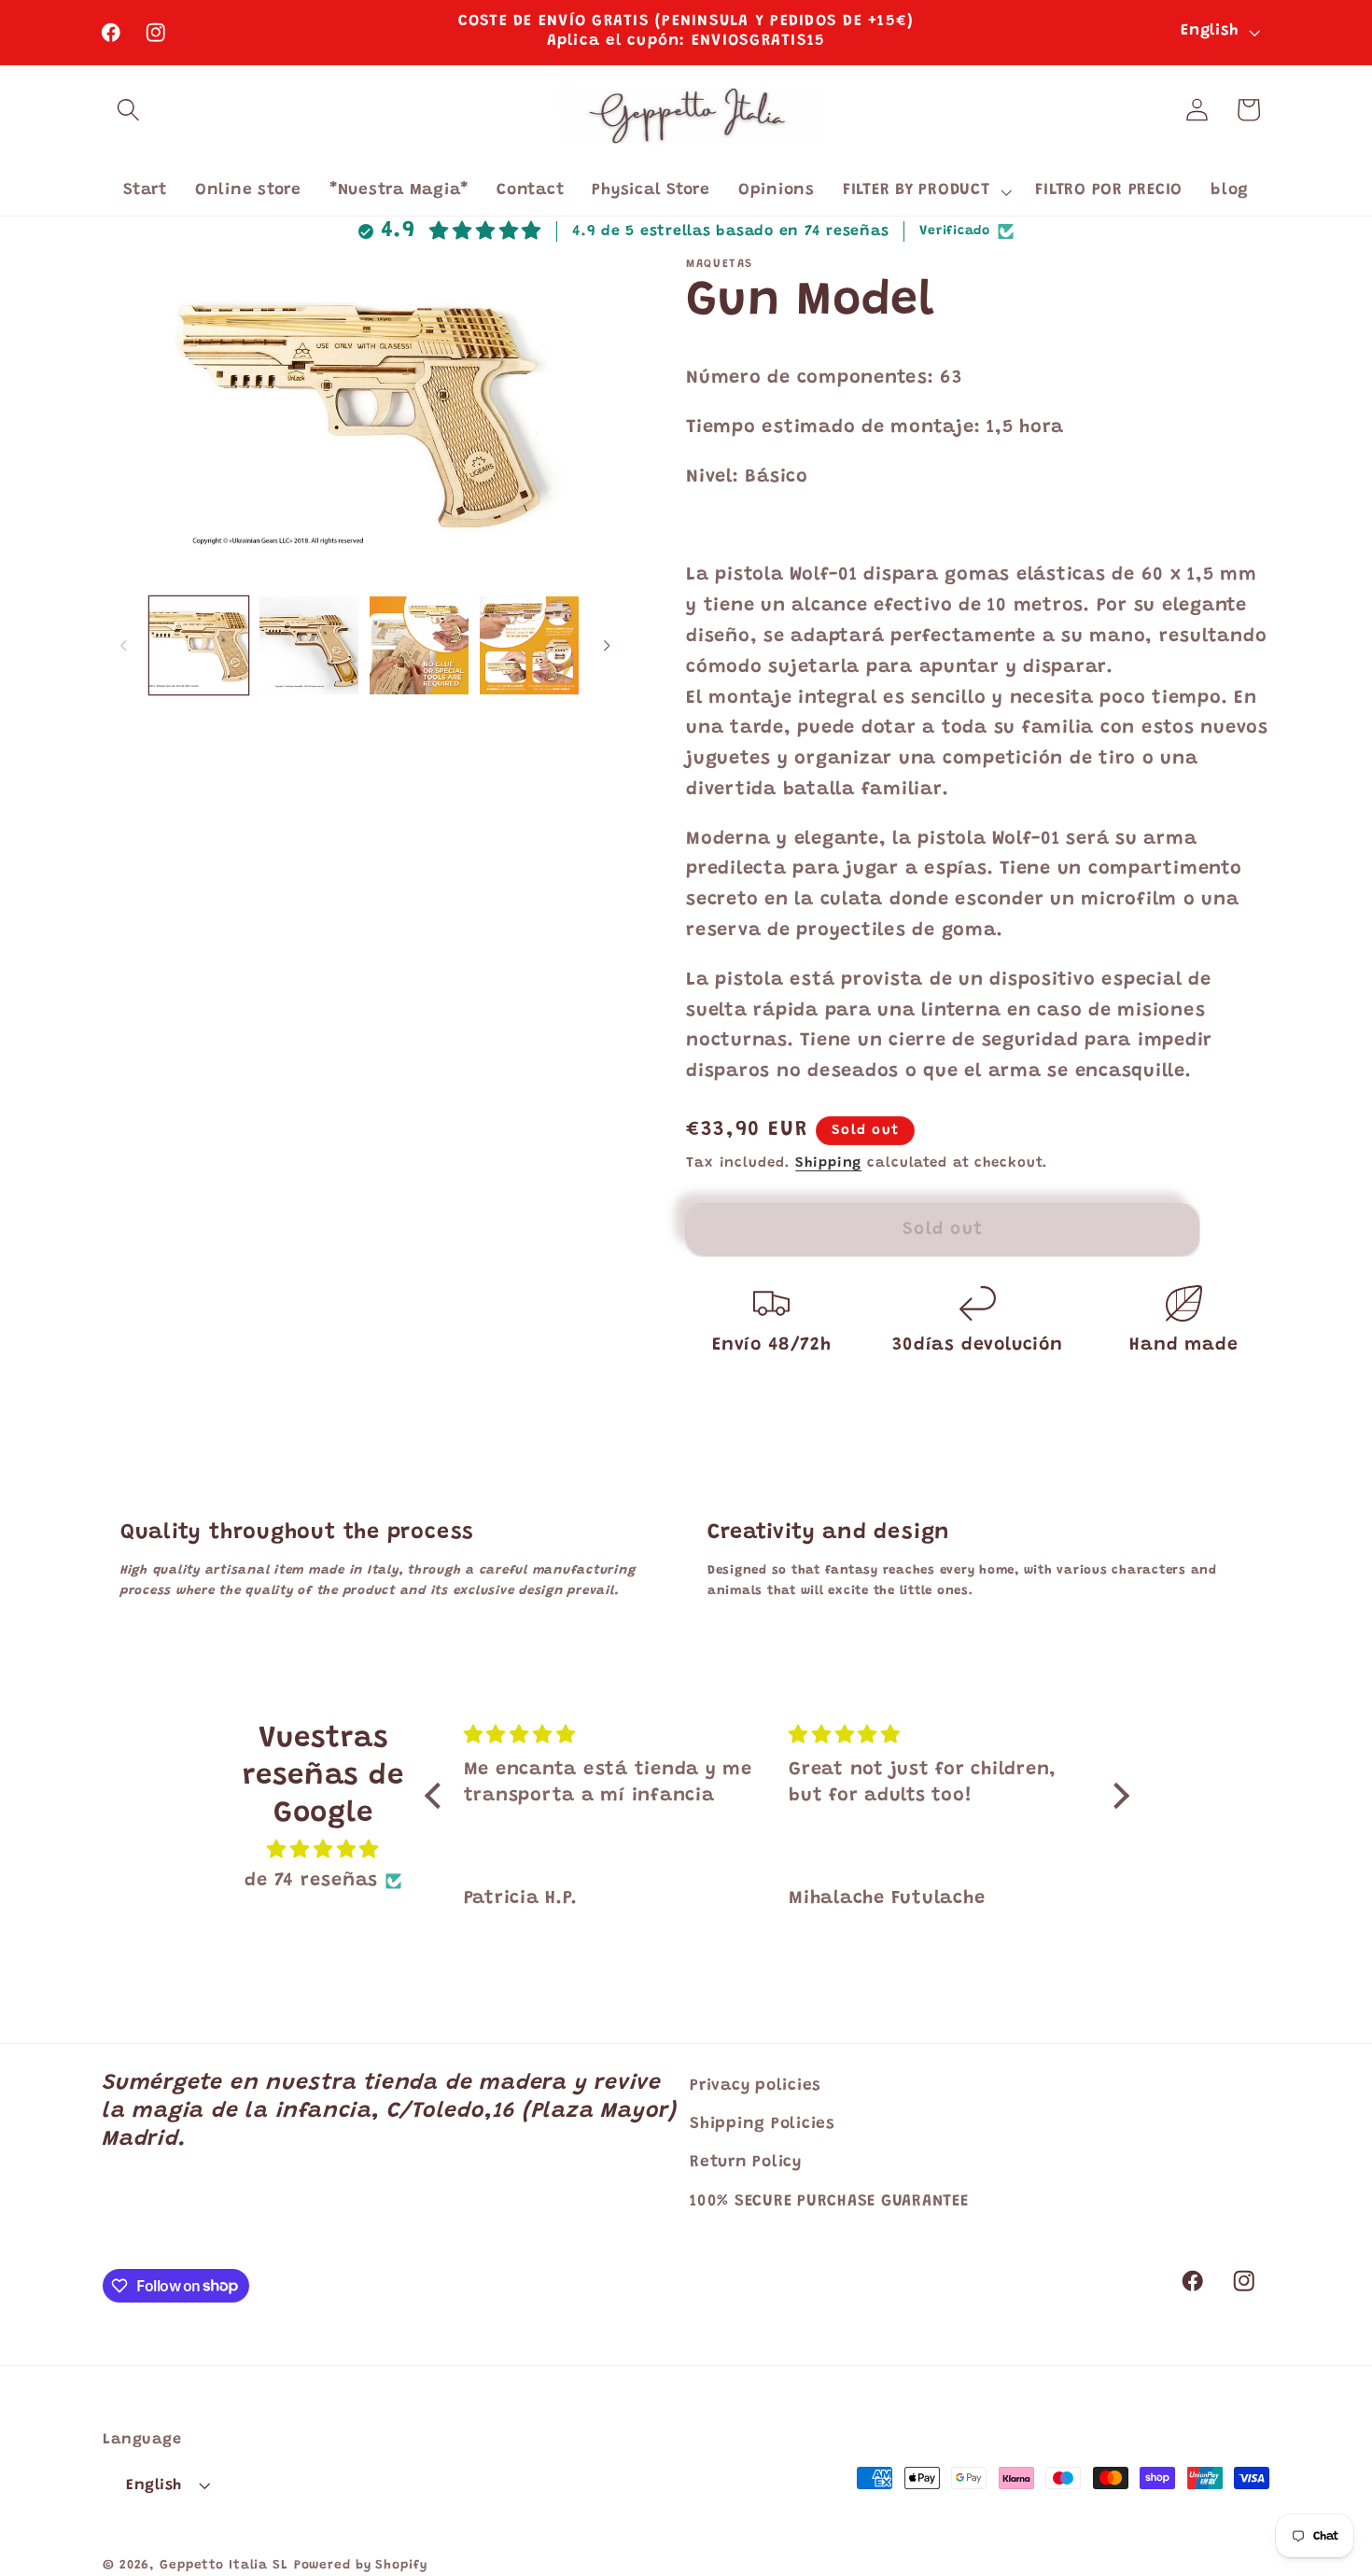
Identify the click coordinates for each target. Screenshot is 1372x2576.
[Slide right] (608, 645)
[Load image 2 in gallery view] (309, 646)
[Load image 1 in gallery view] (199, 646)
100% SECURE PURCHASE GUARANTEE (829, 2201)
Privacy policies (756, 2086)
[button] (128, 110)
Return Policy (746, 2163)
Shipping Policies (763, 2124)
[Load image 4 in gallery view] (529, 646)
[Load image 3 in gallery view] (419, 646)
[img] (323, 1850)
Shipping (828, 1163)
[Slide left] (123, 645)
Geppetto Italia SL (224, 2566)
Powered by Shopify (361, 2566)
